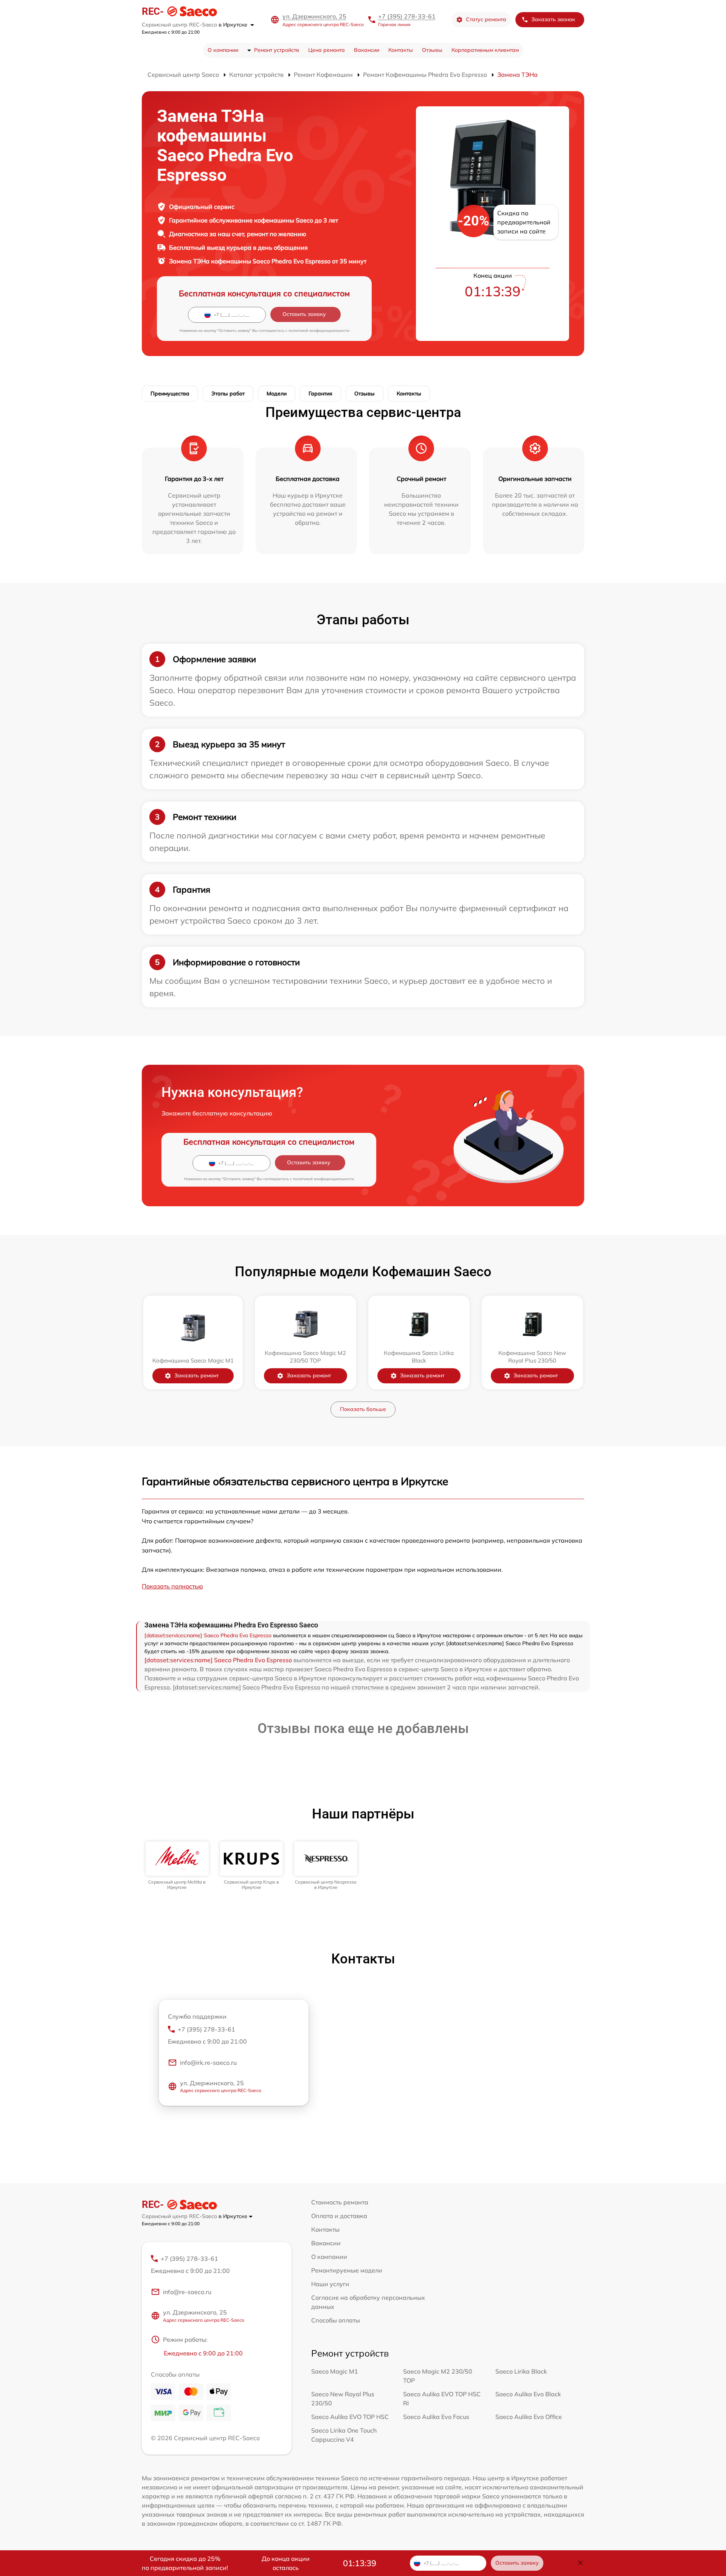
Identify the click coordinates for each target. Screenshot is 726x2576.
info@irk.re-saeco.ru (208, 2063)
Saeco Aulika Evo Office (529, 2417)
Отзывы (432, 50)
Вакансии (367, 50)
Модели (277, 394)
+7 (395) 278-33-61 (407, 16)
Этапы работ (228, 394)
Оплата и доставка (339, 2216)
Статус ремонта (486, 19)
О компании (223, 50)
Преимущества (170, 394)
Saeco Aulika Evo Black (528, 2394)
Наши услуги (330, 2284)
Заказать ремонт (196, 1375)
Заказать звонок (553, 19)
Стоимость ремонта (340, 2202)
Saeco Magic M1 (335, 2371)
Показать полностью (172, 1586)
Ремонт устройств (277, 50)
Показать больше (363, 1409)
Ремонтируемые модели (347, 2270)
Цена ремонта (327, 50)
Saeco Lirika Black (521, 2371)
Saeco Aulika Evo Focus (436, 2417)
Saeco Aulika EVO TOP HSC (350, 2417)
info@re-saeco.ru (187, 2292)
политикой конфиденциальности (319, 331)
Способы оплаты (336, 2320)
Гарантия (320, 394)
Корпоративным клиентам (485, 50)
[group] (177, 1866)
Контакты (401, 50)
